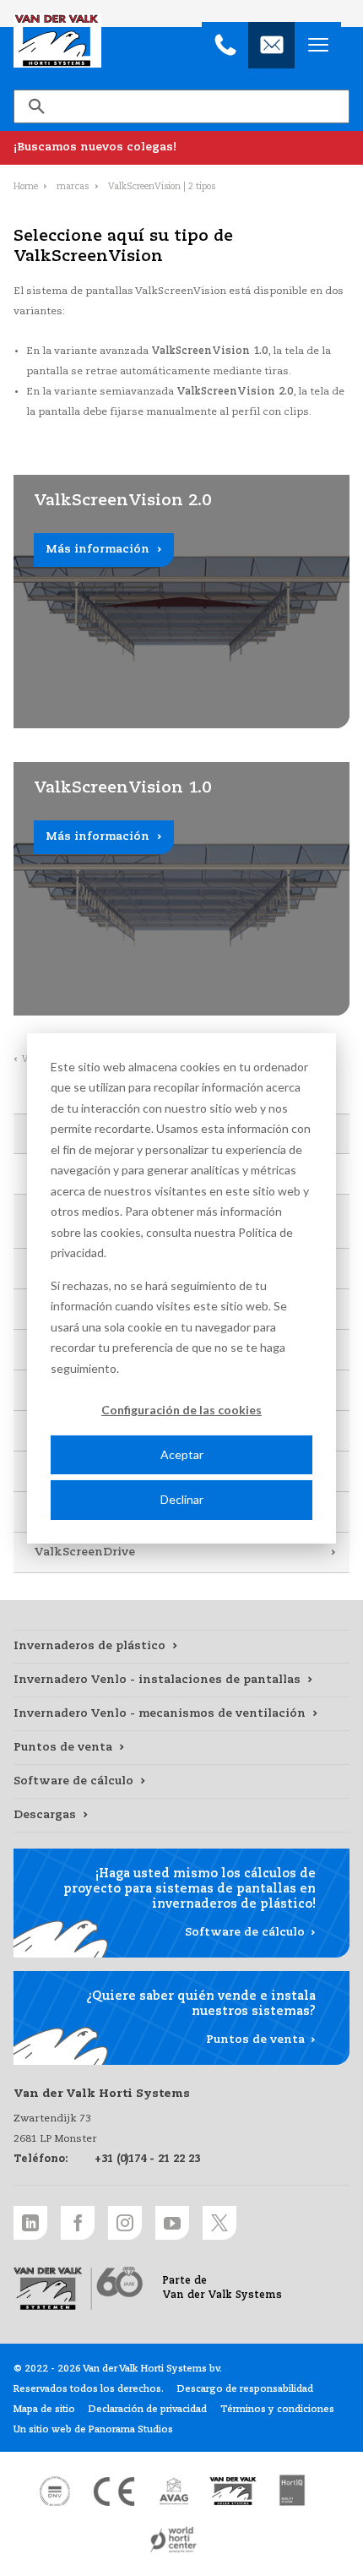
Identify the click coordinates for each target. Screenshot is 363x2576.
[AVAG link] (174, 2492)
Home (26, 187)
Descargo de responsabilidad (245, 2389)
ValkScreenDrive (84, 1552)
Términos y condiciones (277, 2410)
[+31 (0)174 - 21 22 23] (225, 45)
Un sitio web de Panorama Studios (93, 2430)
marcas (73, 187)
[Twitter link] (219, 2223)
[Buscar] (36, 106)
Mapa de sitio (44, 2410)
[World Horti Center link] (174, 2540)
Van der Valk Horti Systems (57, 41)
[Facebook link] (78, 2223)
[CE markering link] (114, 2492)
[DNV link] (55, 2492)
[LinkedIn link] (30, 2223)
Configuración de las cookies (181, 1410)
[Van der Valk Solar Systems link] (233, 2492)
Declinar (182, 1499)
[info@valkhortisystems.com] (271, 45)
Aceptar (182, 1454)
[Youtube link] (172, 2223)
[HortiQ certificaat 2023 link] (292, 2492)
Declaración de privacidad (148, 2410)
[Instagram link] (125, 2223)
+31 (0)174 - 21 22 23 (147, 2159)
